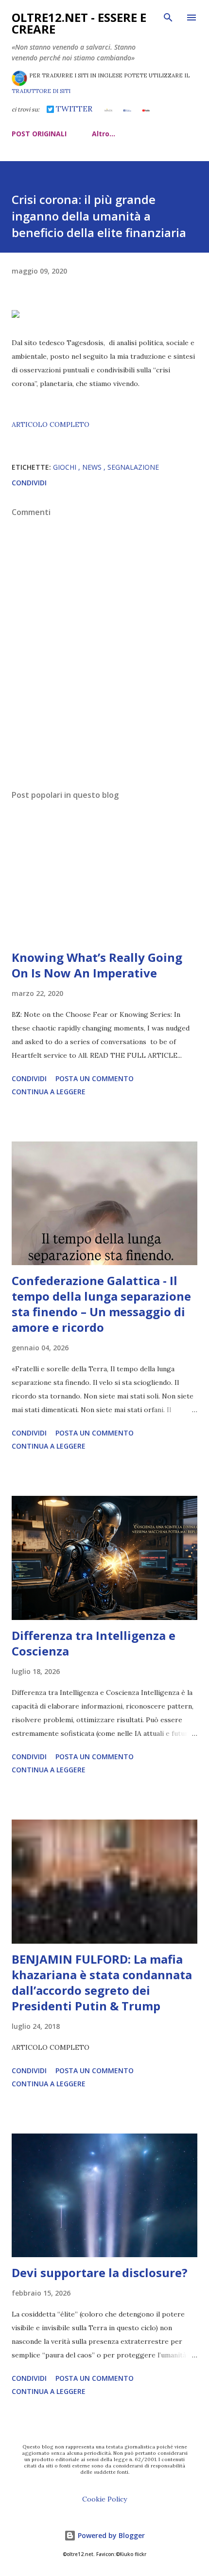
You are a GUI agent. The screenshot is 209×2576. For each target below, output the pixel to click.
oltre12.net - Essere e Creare (79, 23)
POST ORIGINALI (39, 134)
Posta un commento (95, 1078)
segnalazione (133, 467)
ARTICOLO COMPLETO (51, 424)
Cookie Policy (104, 2499)
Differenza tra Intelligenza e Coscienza (94, 1643)
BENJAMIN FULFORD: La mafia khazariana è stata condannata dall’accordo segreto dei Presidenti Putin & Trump (102, 1982)
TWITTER (73, 109)
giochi (66, 467)
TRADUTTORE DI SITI (41, 91)
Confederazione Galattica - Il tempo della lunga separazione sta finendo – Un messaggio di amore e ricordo (101, 1304)
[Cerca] (168, 18)
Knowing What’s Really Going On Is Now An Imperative (97, 965)
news (93, 467)
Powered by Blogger (110, 2535)
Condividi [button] (29, 483)
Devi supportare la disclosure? (100, 2272)
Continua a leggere (49, 1092)
